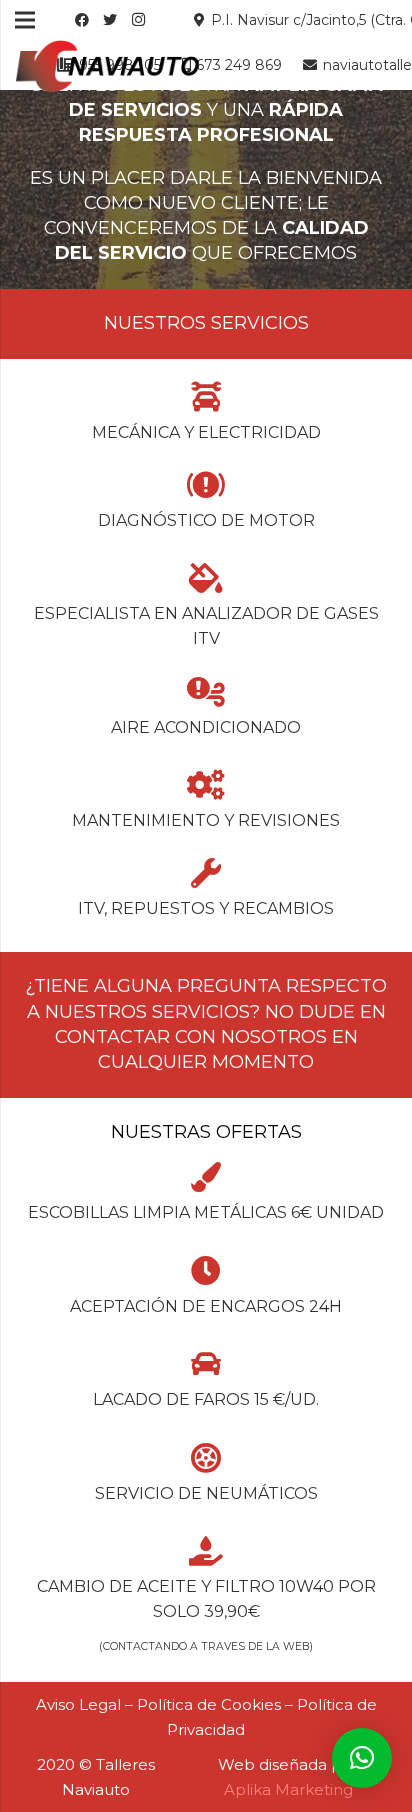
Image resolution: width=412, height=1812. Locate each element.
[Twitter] (110, 20)
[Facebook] (82, 20)
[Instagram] (138, 20)
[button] (362, 1758)
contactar (112, 1037)
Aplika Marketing (288, 1789)
